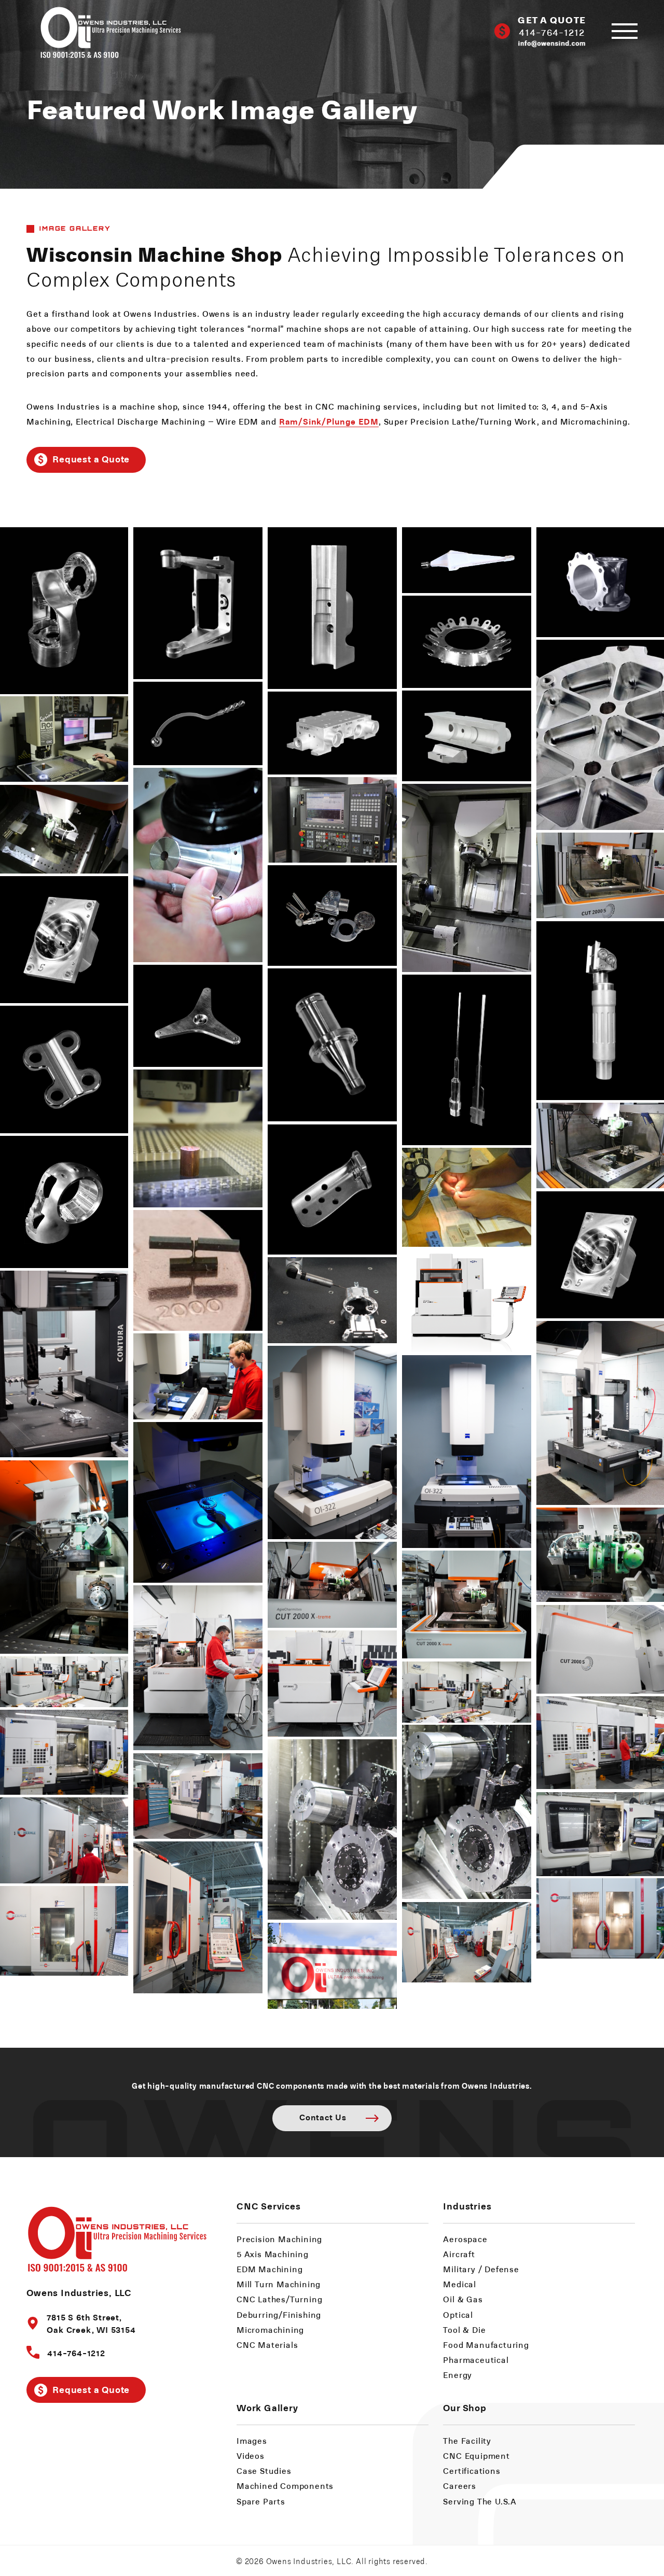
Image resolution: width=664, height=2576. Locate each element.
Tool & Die (464, 2329)
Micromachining (270, 2329)
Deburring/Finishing (279, 2314)
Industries (467, 2206)
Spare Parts (261, 2501)
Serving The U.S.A (480, 2501)
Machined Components (285, 2486)
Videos (251, 2455)
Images (252, 2440)
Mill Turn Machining (279, 2284)
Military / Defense (481, 2269)
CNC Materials (267, 2345)
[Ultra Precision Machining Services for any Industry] (104, 31)
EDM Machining (269, 2269)
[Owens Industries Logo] (117, 2237)
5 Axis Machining (273, 2254)
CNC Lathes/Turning (279, 2299)
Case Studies (264, 2471)
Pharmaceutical (476, 2360)
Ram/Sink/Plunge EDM (329, 421)
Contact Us (323, 2117)
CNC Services (269, 2206)
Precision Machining (279, 2239)
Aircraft (459, 2254)
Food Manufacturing (486, 2345)
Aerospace (465, 2239)
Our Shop (465, 2407)
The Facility (467, 2440)
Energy (458, 2375)
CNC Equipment (476, 2455)
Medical (460, 2284)
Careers (460, 2486)
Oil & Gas (463, 2299)
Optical (458, 2314)
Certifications (472, 2471)
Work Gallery (267, 2407)
